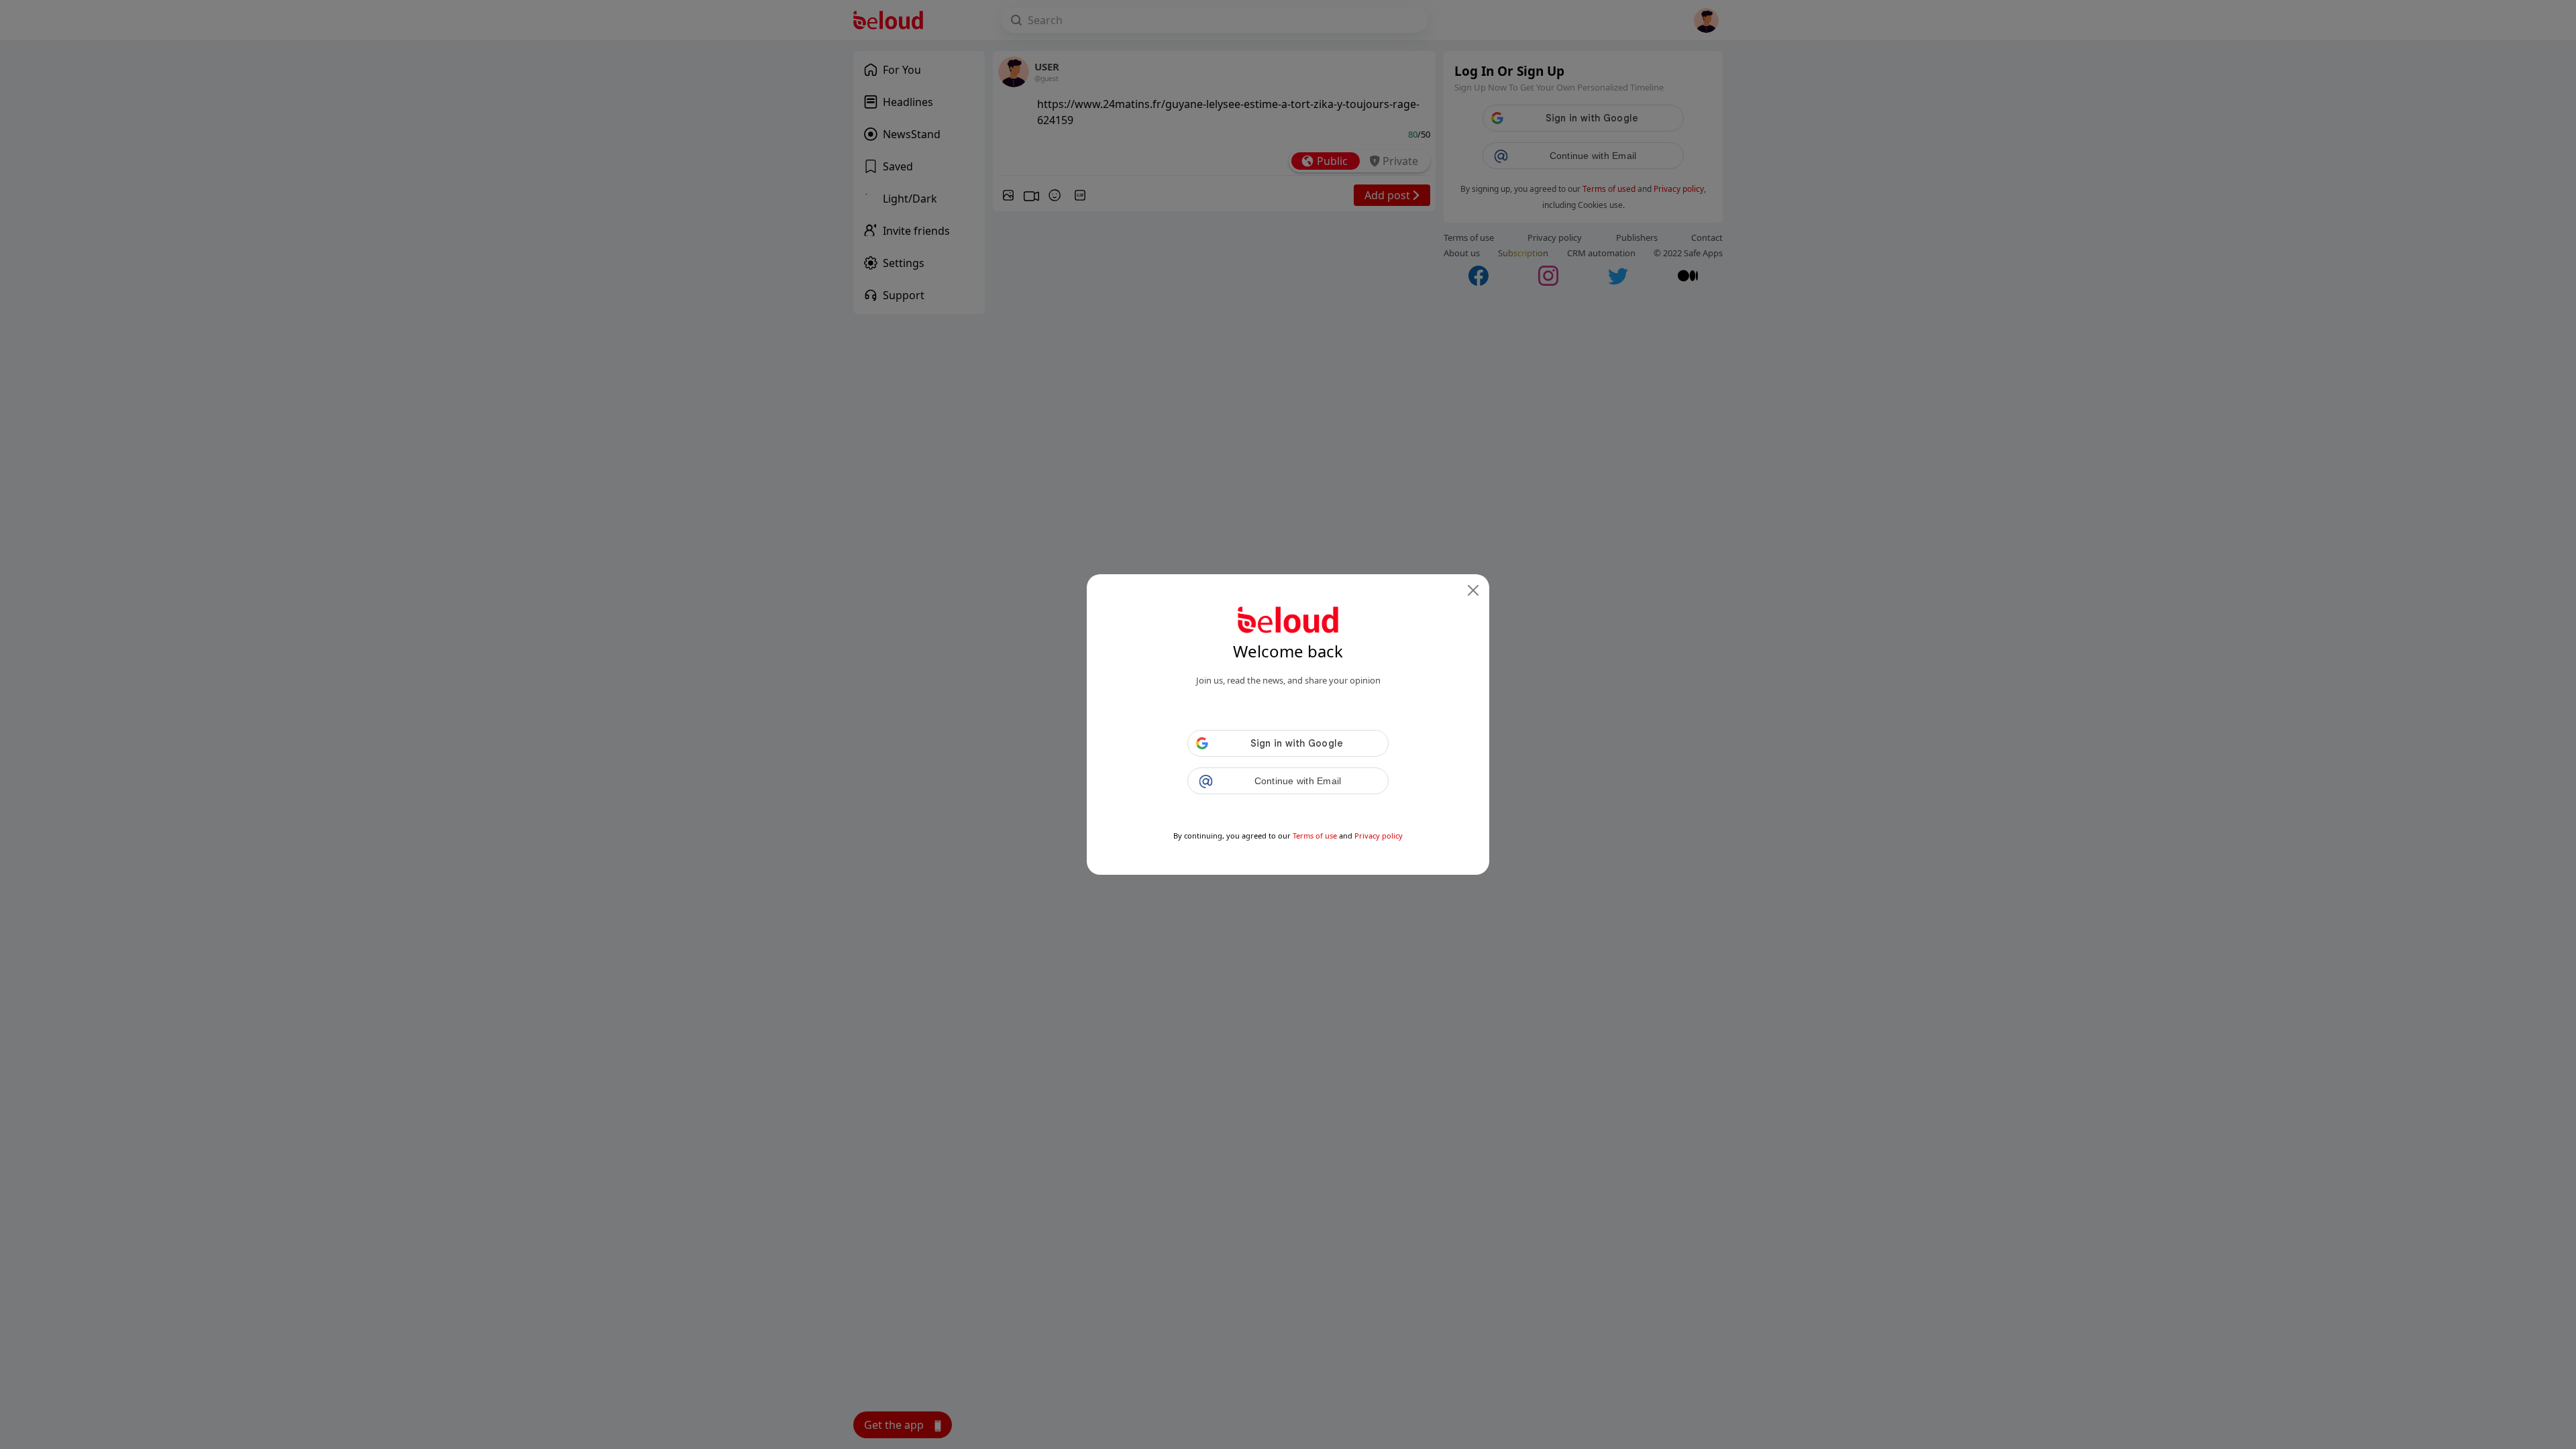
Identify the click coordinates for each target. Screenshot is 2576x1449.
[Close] (1473, 590)
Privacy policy (1379, 836)
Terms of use (1315, 836)
